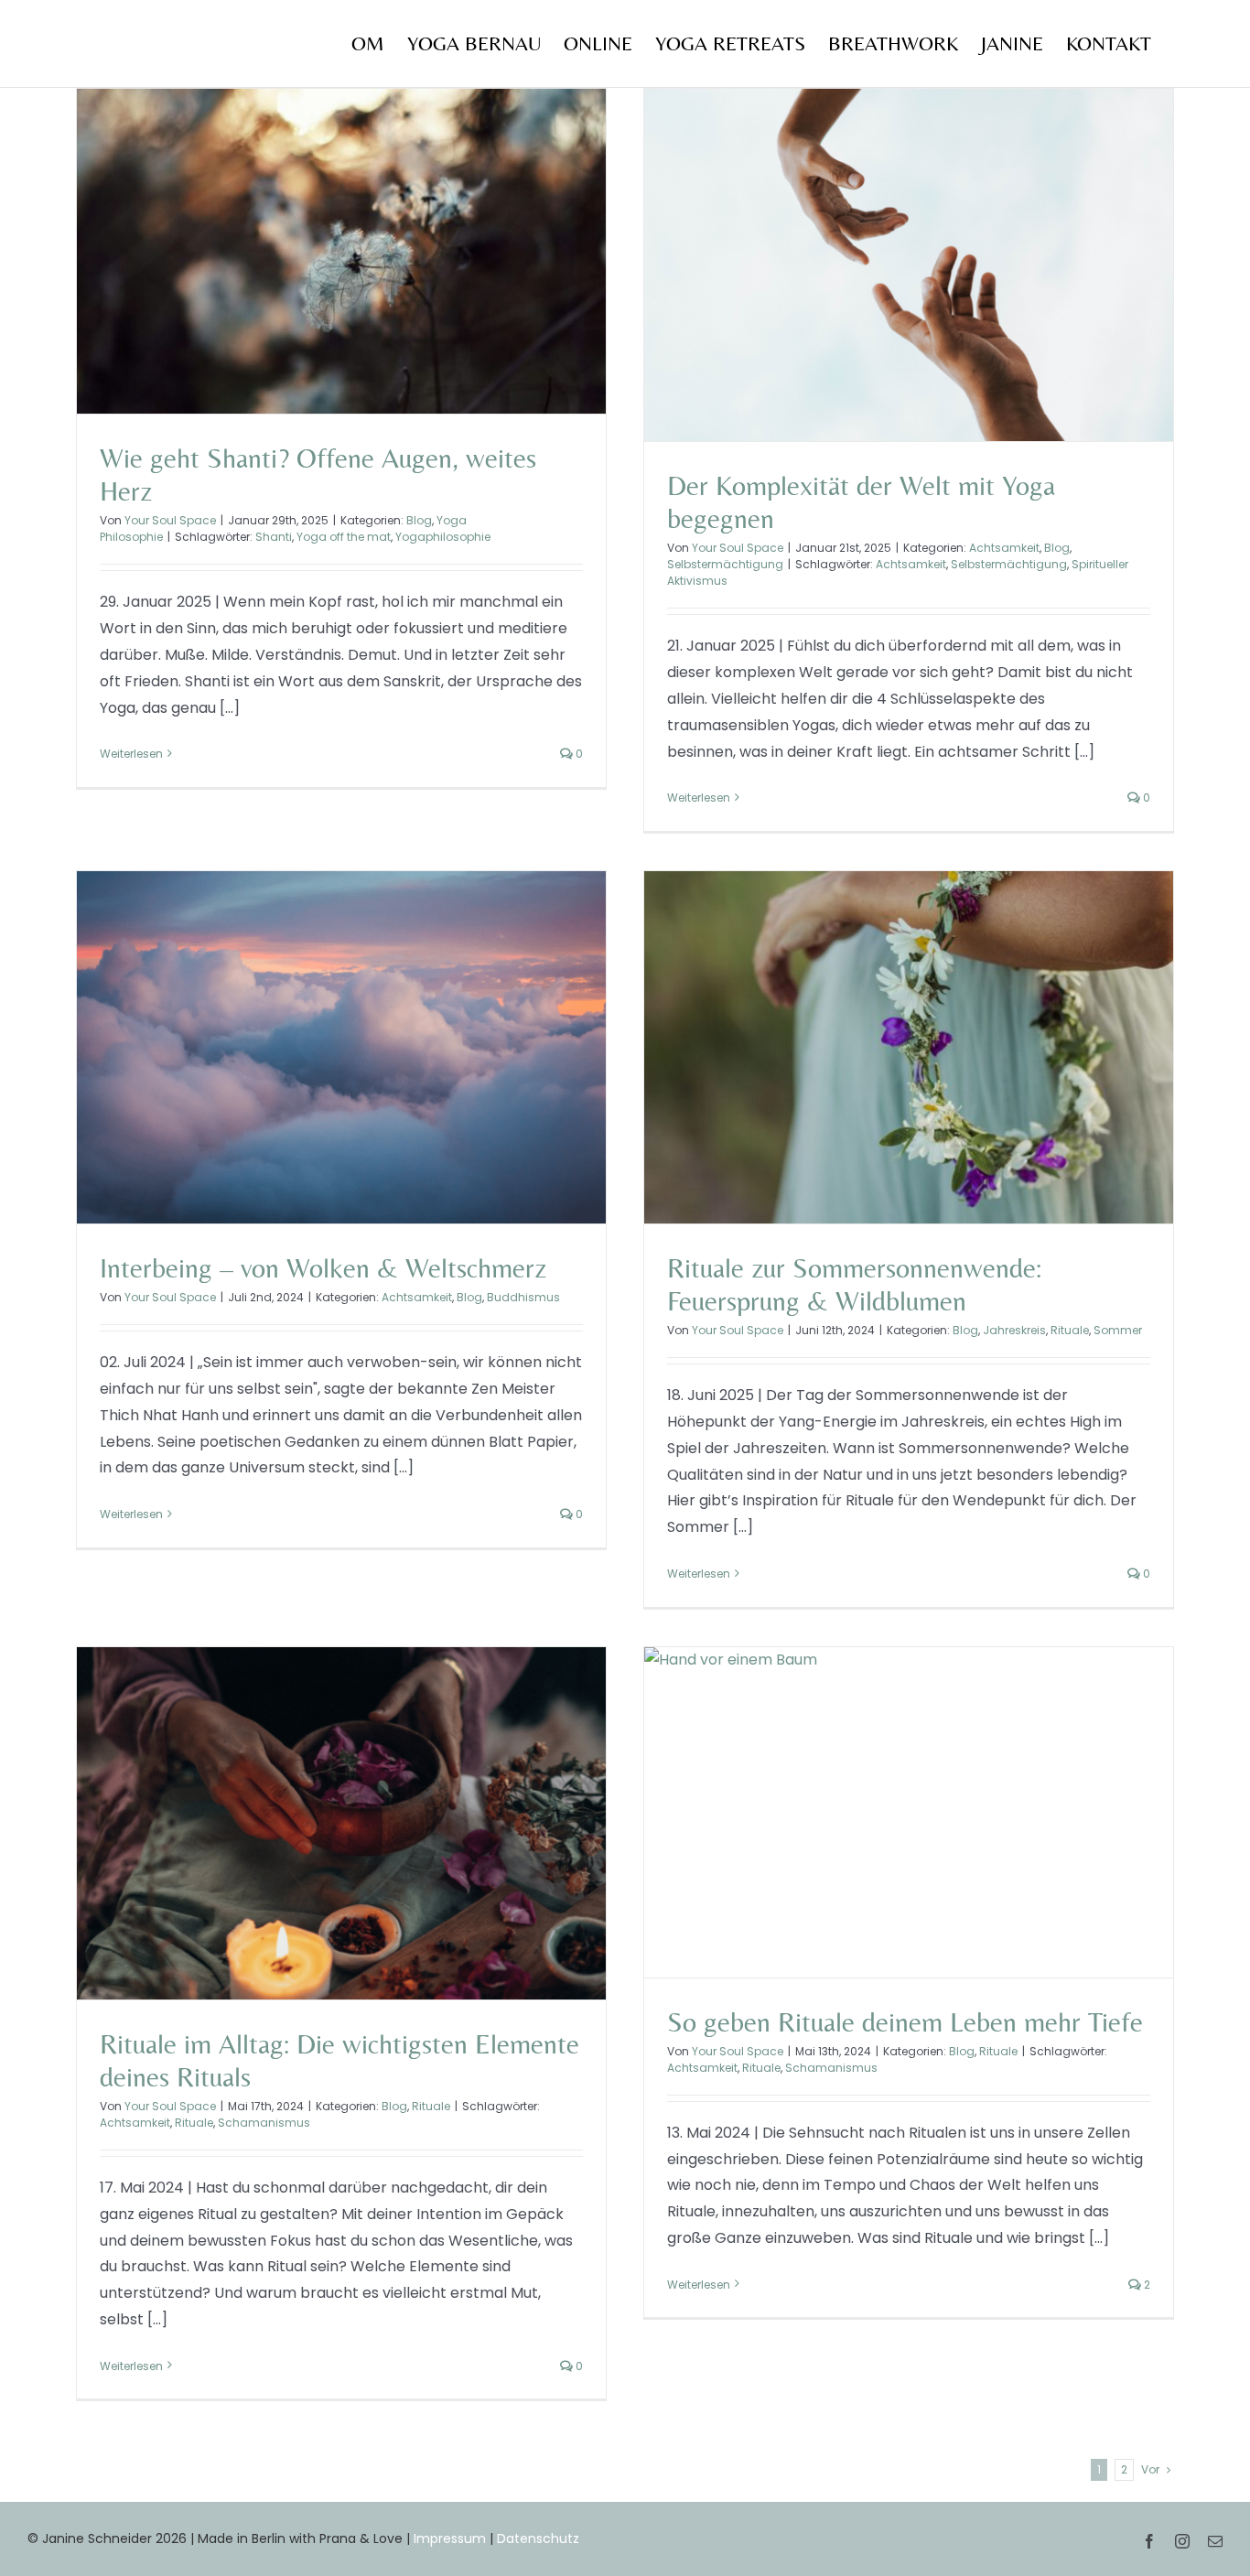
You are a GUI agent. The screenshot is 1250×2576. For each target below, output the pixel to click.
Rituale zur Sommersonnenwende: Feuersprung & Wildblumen (854, 1284)
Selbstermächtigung (725, 564)
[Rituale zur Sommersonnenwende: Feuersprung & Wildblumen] (909, 1047)
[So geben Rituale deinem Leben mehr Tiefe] (909, 1812)
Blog (419, 520)
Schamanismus (264, 2123)
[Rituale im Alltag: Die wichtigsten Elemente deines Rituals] (341, 1823)
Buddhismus (523, 1297)
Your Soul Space (170, 520)
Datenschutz (538, 2538)
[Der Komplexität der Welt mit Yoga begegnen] (909, 265)
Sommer (1118, 1330)
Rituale (1070, 1330)
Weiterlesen (131, 754)
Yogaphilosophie (443, 537)
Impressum (450, 2538)
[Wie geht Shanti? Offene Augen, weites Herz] (341, 251)
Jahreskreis (1014, 1330)
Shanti (274, 537)
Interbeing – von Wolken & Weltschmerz (323, 1268)
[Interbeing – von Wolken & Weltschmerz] (341, 1047)
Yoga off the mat (344, 537)
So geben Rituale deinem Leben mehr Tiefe (905, 2022)
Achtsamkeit (1004, 548)
